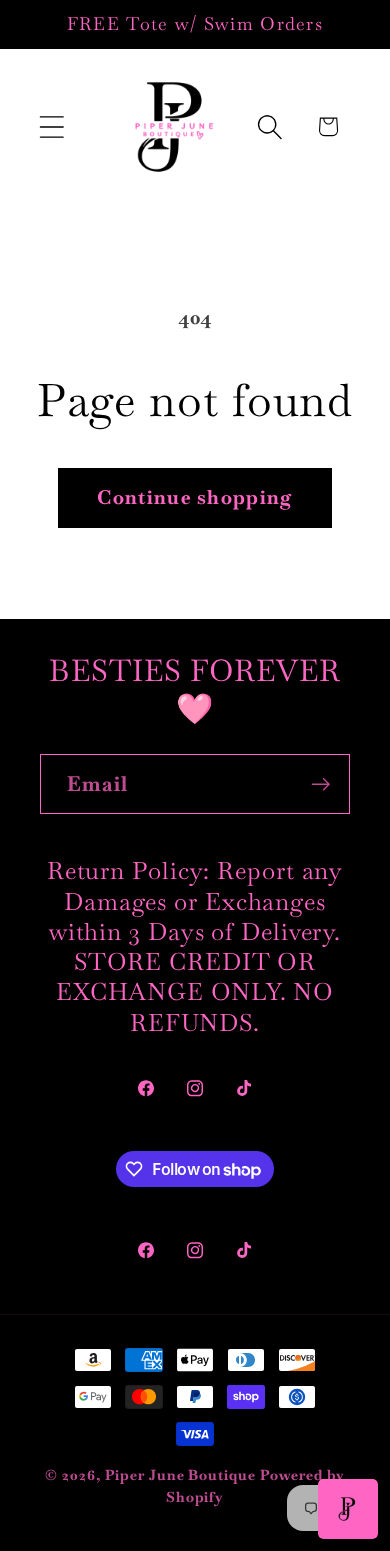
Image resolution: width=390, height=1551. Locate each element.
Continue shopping (194, 497)
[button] (51, 126)
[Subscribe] (320, 784)
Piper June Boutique (180, 1475)
